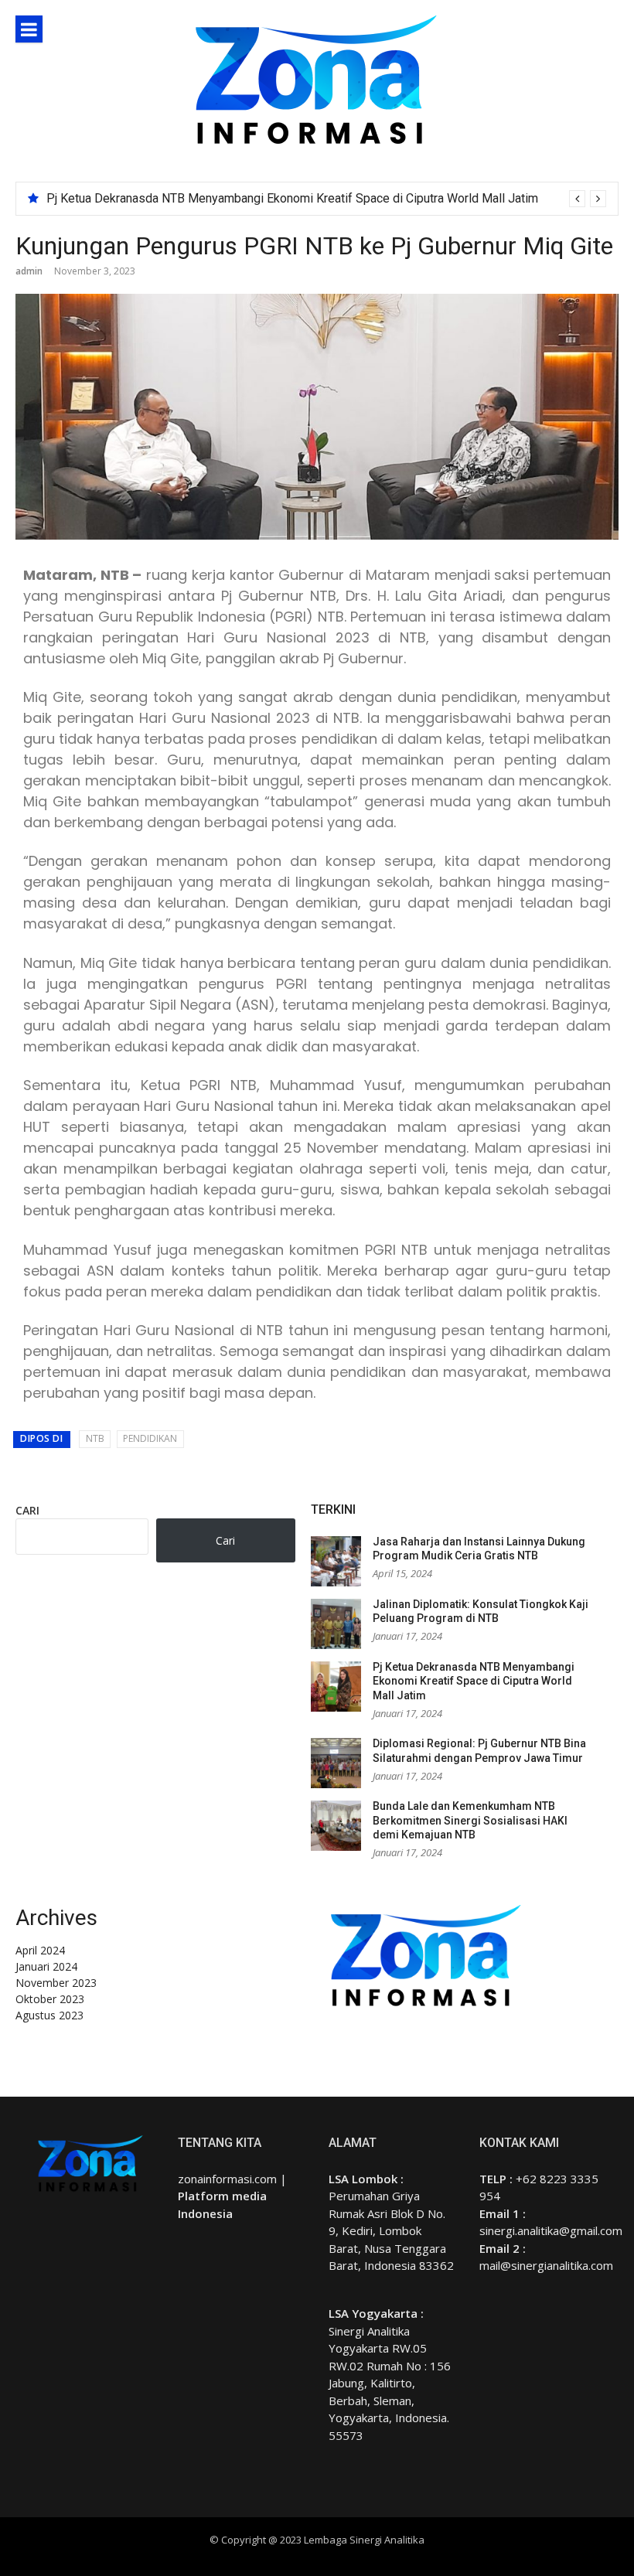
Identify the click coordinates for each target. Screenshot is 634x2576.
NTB (95, 1438)
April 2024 (40, 1950)
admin (29, 271)
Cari (27, 1510)
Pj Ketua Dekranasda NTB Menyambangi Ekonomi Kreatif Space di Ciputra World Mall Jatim (292, 198)
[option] (326, 199)
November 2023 (56, 1983)
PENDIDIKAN (150, 1438)
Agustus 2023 (49, 2015)
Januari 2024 (46, 1966)
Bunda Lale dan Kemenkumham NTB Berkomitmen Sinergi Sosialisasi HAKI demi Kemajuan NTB (470, 1820)
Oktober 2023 (50, 1999)
